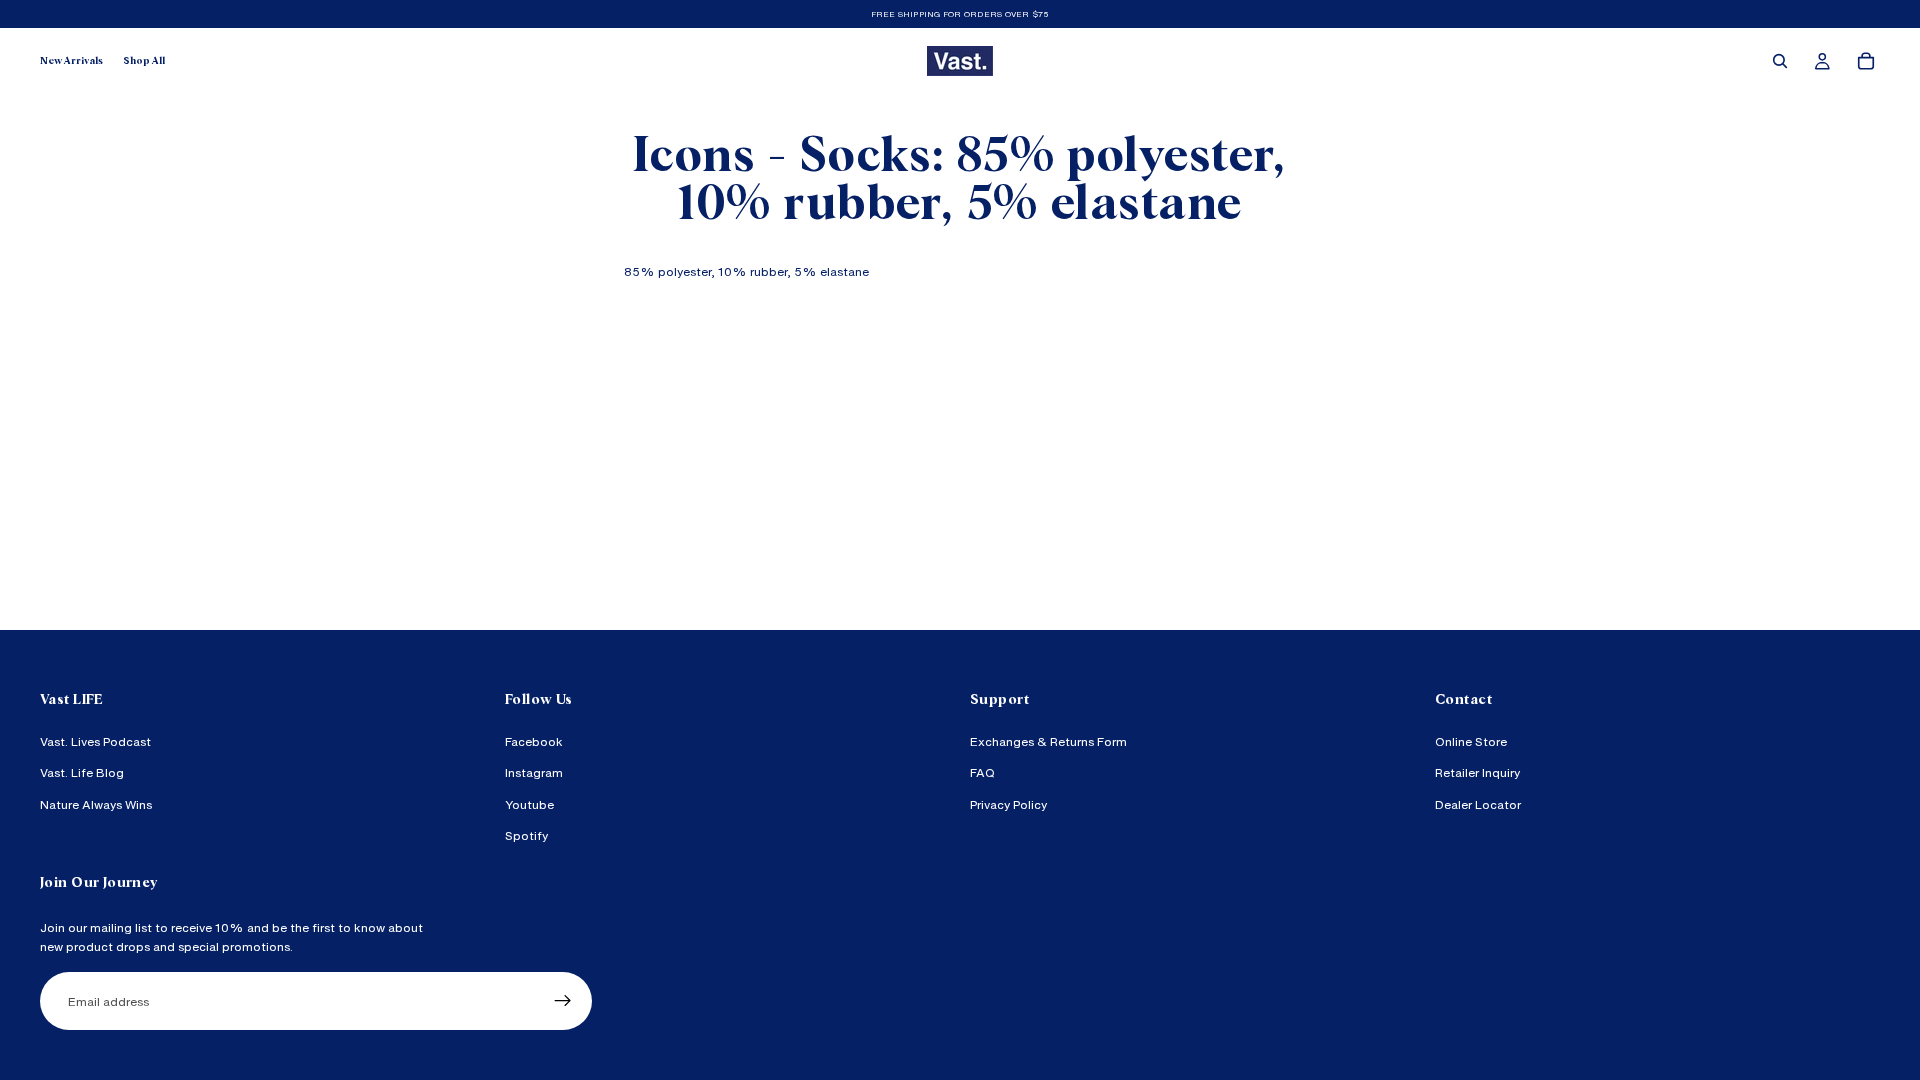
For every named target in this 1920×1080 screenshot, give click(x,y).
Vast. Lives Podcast (95, 741)
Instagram (534, 772)
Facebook (534, 741)
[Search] (1780, 61)
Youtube (529, 803)
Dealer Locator (1478, 803)
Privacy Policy (1008, 803)
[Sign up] (563, 1001)
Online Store (1471, 741)
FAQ (982, 772)
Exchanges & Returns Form (1048, 741)
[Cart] (1866, 61)
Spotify (526, 835)
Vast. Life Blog (82, 772)
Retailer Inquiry (1477, 772)
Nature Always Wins (96, 803)
